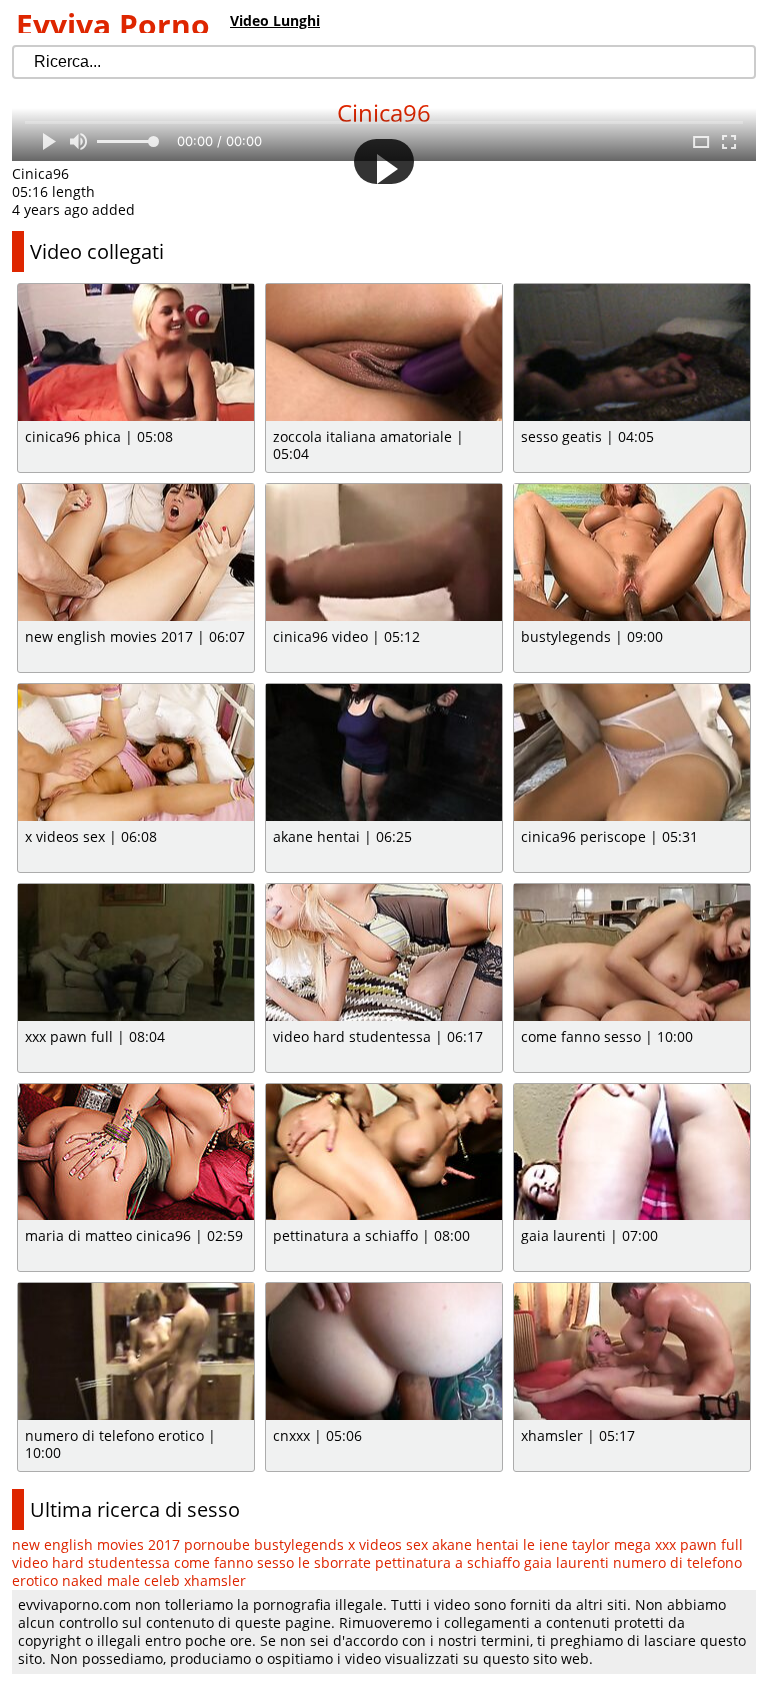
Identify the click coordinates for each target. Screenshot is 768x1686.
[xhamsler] (632, 1351)
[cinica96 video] (384, 552)
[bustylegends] (632, 552)
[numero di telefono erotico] (136, 1351)
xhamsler (215, 1580)
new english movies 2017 (96, 1544)
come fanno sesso (234, 1562)
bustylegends (299, 1544)
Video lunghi (275, 20)
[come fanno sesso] (632, 952)
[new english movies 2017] (136, 552)
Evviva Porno (113, 24)
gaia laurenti (566, 1562)
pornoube (217, 1544)
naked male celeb (121, 1580)
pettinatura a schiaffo (447, 1562)
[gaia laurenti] (632, 1152)
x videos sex (388, 1544)
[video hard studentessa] (384, 952)
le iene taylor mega (587, 1544)
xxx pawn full (699, 1544)
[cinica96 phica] (136, 352)
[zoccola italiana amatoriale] (384, 352)
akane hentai (475, 1544)
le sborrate (334, 1562)
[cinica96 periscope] (632, 752)
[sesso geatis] (632, 352)
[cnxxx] (384, 1351)
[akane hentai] (384, 752)
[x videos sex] (136, 752)
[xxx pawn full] (136, 952)
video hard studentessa (91, 1562)
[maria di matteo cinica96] (136, 1152)
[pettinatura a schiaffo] (384, 1152)
